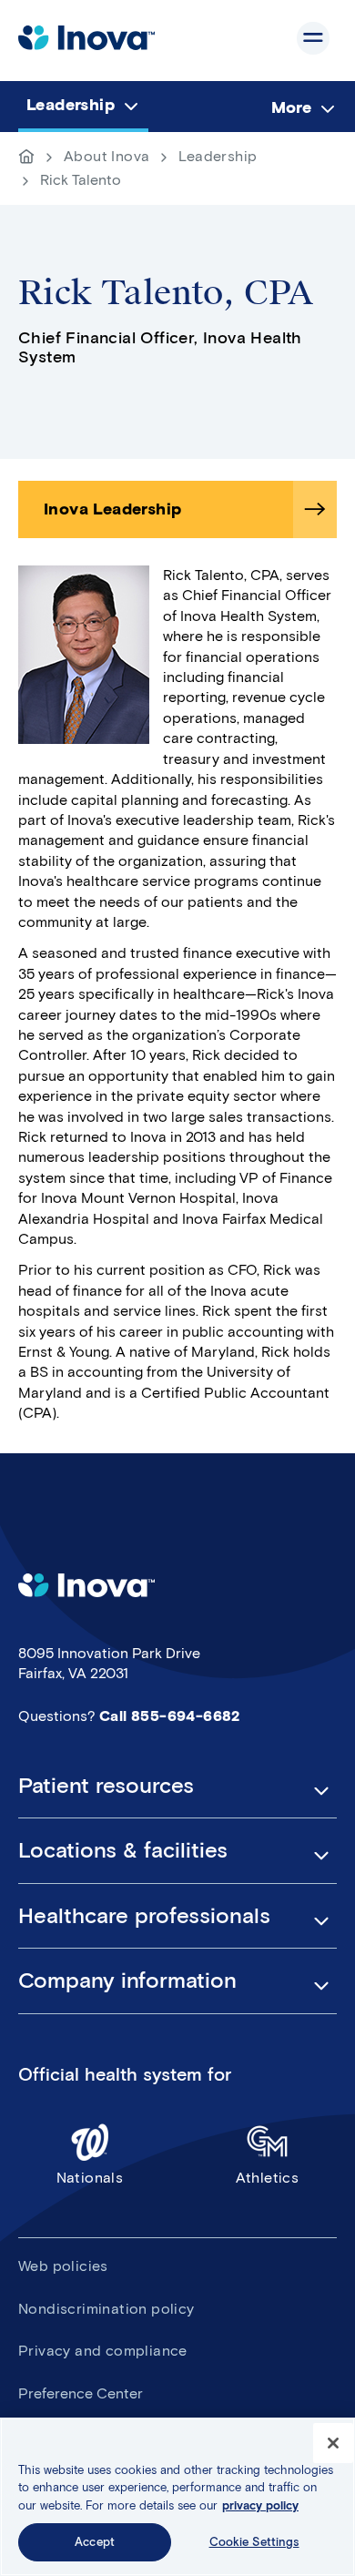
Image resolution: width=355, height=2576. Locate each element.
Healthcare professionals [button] (144, 1916)
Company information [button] (127, 1980)
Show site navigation (313, 38)
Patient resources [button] (106, 1786)
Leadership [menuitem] (71, 105)
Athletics (268, 2178)
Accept (95, 2542)
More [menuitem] (291, 107)
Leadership (218, 156)
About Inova (106, 156)
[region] (177, 2497)
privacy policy (260, 2505)
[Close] (333, 2443)
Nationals (90, 2178)
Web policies (63, 2266)
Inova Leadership (112, 509)
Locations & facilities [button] (123, 1850)
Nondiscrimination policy (106, 2309)
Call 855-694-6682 (170, 1716)
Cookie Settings (254, 2542)
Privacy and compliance (103, 2351)
